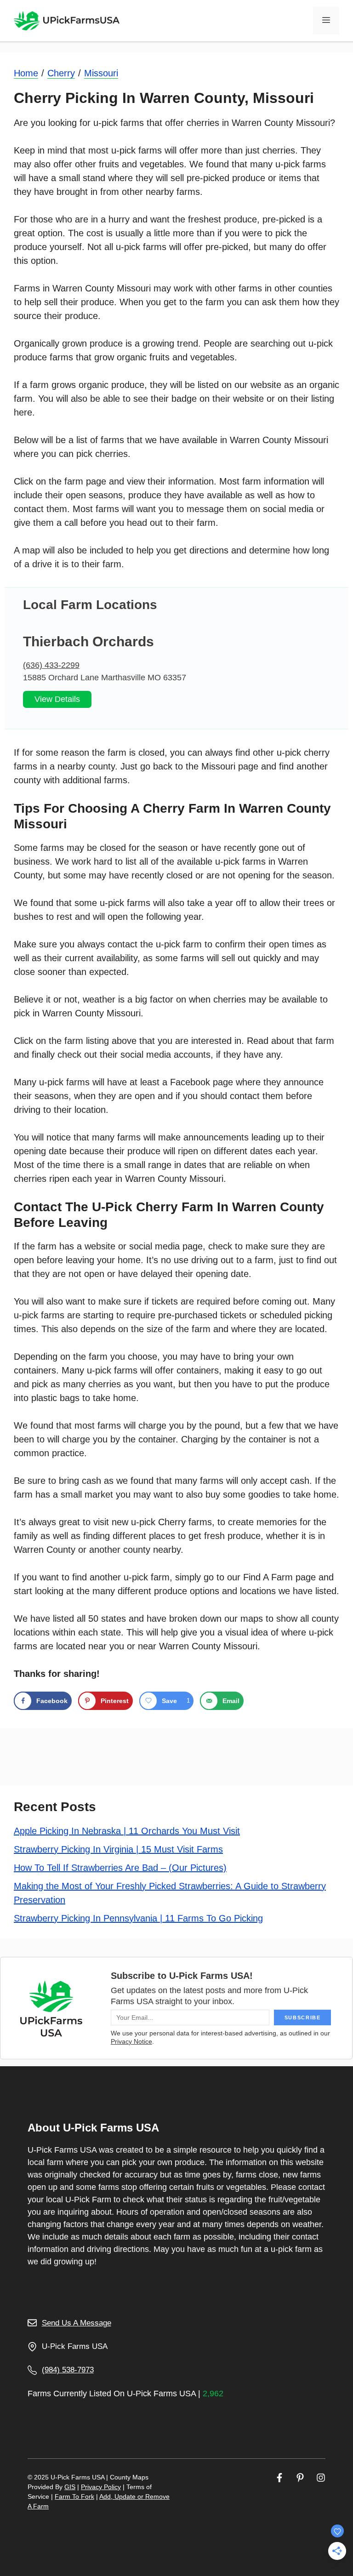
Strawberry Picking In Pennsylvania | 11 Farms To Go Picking (138, 1918)
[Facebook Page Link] (279, 2477)
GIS (70, 2487)
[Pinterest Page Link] (300, 2477)
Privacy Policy (101, 2487)
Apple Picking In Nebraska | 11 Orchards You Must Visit (127, 1831)
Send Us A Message (77, 2323)
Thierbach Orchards (88, 641)
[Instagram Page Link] (321, 2477)
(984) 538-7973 (68, 2370)
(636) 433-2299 (51, 665)
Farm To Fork (74, 2496)
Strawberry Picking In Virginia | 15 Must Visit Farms (118, 1849)
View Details (57, 699)
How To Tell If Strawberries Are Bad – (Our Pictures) (120, 1868)
